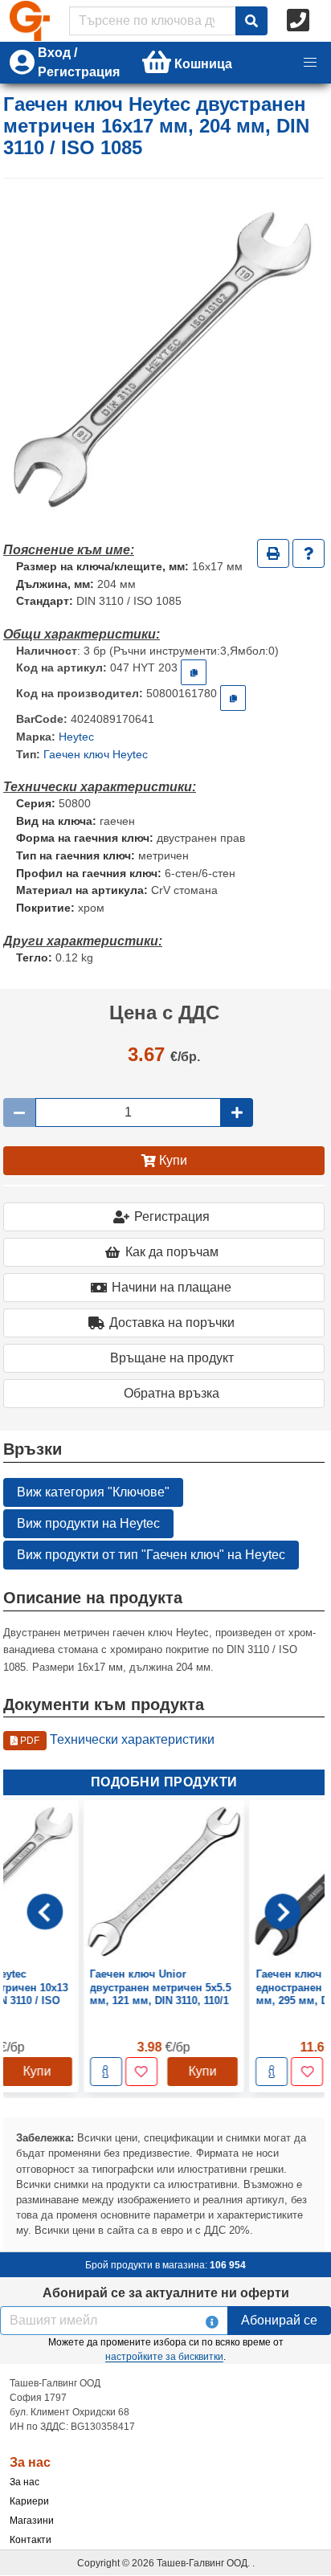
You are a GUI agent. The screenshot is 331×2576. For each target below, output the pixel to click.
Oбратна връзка (172, 1393)
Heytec (76, 737)
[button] (310, 63)
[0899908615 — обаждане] (300, 21)
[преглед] (106, 2072)
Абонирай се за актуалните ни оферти (166, 2293)
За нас (25, 2482)
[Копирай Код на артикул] (194, 672)
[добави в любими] (141, 2072)
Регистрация (172, 1217)
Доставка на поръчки (172, 1323)
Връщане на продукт (172, 1358)
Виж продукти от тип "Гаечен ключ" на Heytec (151, 1555)
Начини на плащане (172, 1287)
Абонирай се (279, 2320)
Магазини (32, 2521)
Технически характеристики (116, 1739)
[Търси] (251, 21)
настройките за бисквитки (164, 2357)
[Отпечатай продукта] (273, 553)
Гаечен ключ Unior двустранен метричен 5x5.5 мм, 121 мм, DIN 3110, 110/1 (161, 1988)
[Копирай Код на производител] (233, 698)
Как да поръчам (172, 1252)
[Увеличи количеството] (237, 1112)
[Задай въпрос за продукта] (309, 553)
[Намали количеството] (19, 1112)
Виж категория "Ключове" (93, 1492)
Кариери (29, 2501)
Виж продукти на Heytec (88, 1523)
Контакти (31, 2540)
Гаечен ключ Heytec (96, 754)
